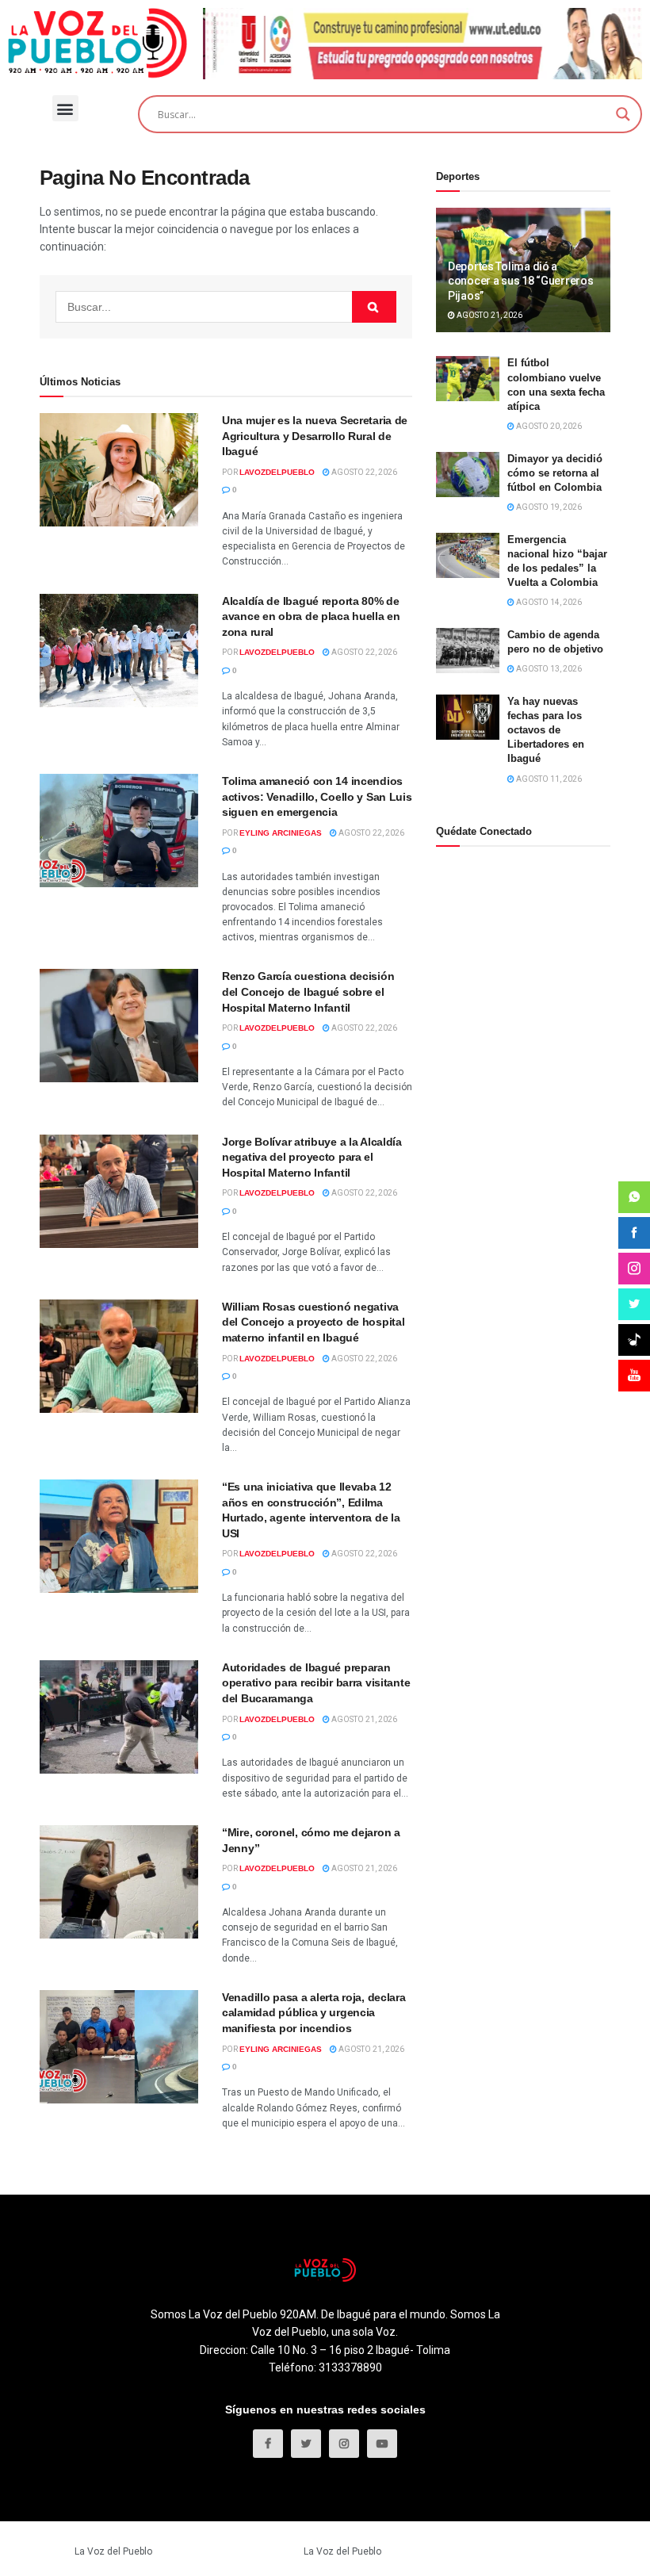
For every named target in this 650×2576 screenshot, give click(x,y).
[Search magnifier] (623, 114)
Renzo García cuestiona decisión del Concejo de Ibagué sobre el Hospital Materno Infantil (308, 991)
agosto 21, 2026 (363, 1719)
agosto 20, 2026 (548, 426)
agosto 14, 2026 (548, 602)
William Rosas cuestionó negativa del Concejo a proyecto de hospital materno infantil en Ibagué (313, 1322)
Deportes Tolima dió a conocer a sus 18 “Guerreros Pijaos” (520, 281)
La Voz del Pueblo (113, 2551)
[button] (65, 108)
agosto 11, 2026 (548, 779)
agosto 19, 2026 (548, 507)
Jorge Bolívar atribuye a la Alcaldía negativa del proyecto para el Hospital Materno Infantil (312, 1157)
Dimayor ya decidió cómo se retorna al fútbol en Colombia (555, 473)
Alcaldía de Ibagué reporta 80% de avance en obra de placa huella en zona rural (311, 616)
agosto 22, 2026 (363, 472)
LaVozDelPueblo (277, 472)
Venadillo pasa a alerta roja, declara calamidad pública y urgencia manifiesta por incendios (314, 2013)
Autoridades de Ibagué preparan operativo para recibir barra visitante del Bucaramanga (316, 1683)
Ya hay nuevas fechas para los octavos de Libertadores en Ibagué (546, 730)
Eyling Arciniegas (281, 833)
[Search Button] (374, 307)
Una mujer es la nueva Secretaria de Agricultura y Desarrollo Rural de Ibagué (315, 436)
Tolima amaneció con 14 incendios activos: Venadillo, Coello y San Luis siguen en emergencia (317, 796)
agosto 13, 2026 (548, 669)
